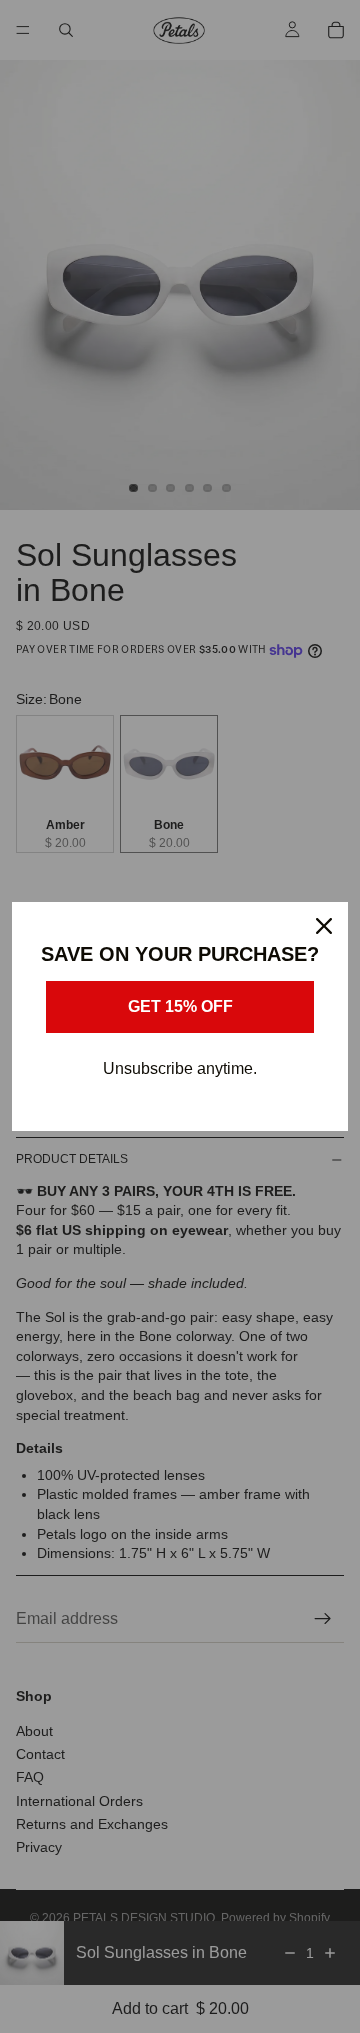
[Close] (324, 926)
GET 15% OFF (180, 1006)
